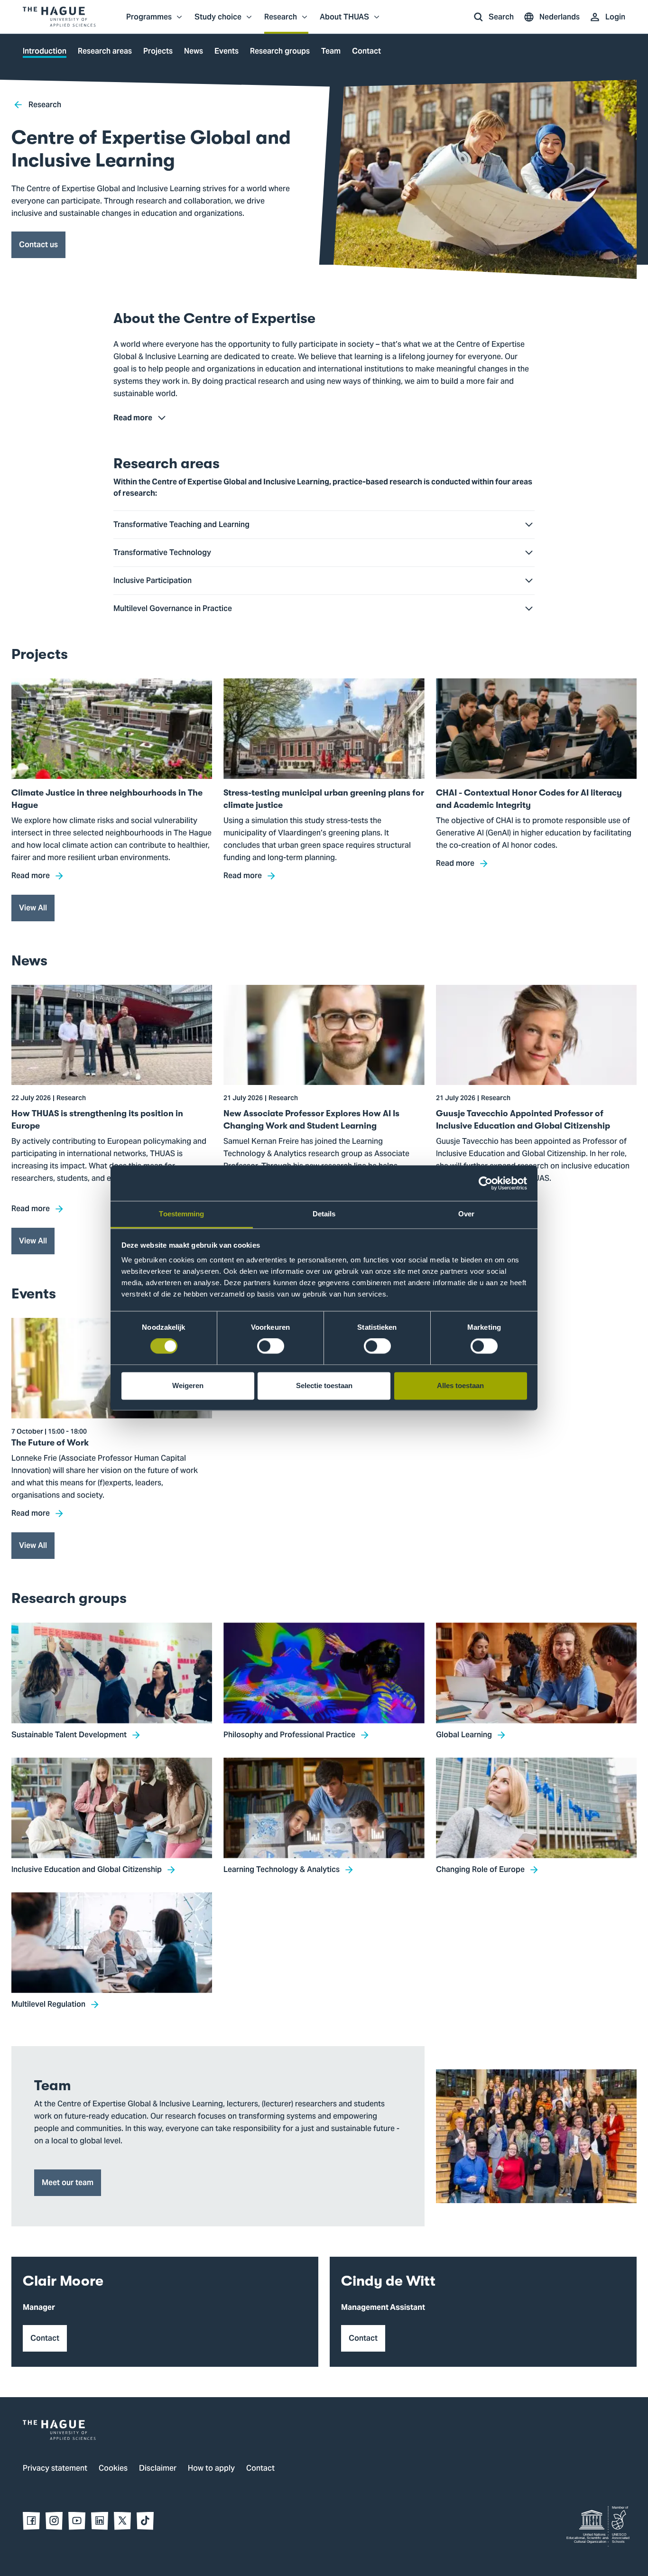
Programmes (149, 22)
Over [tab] (466, 1214)
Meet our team (68, 2182)
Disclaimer (158, 2469)
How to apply (211, 2469)
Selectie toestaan (324, 1385)
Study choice (218, 22)
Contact (260, 2469)
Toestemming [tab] (181, 1214)
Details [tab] (324, 1214)
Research (281, 22)
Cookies (113, 2469)
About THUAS (344, 22)
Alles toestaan (460, 1385)
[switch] (271, 1346)
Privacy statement (55, 2469)
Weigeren (188, 1385)
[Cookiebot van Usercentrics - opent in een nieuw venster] (486, 1183)
